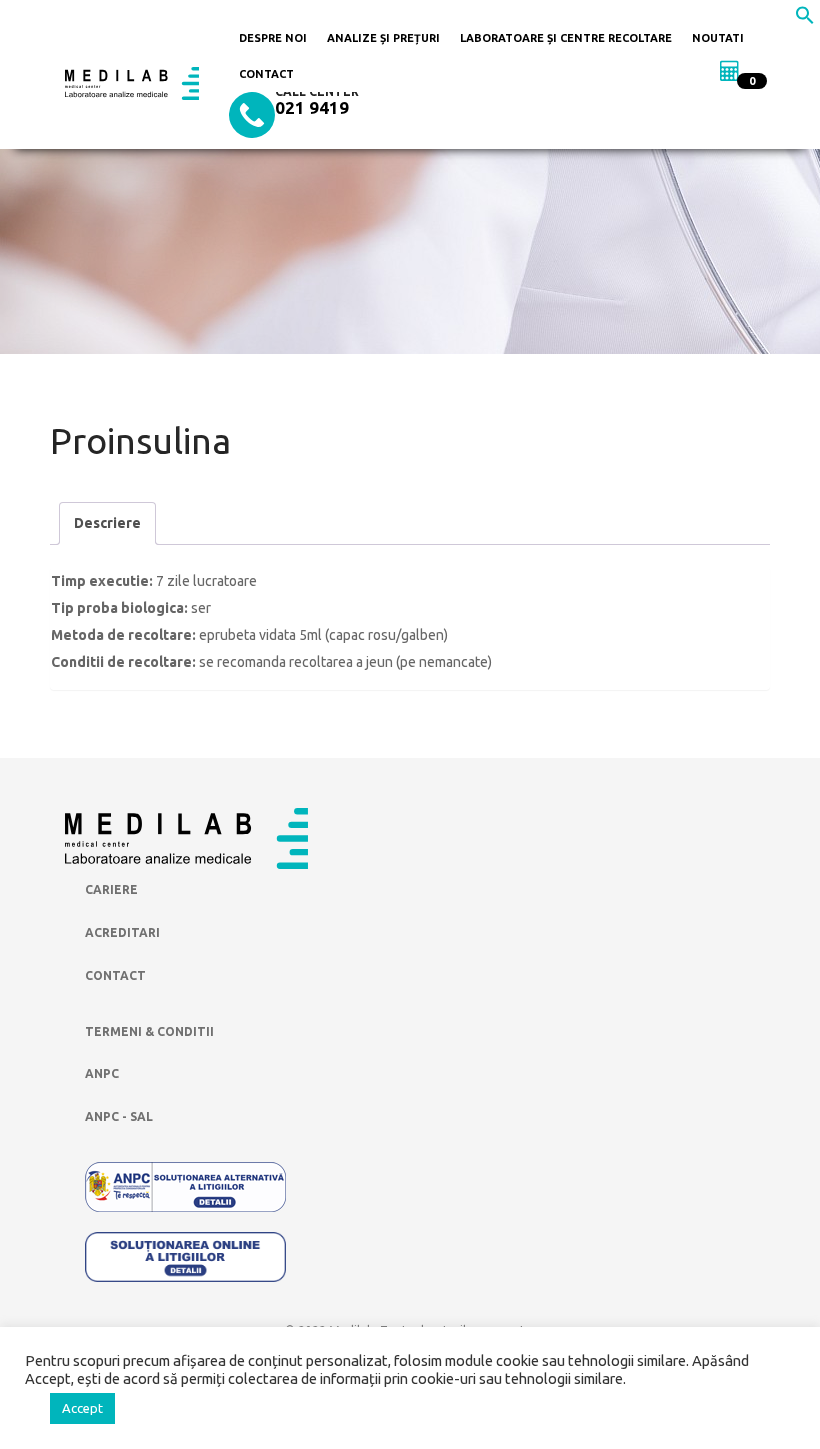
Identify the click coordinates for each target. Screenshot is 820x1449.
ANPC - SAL (119, 1116)
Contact (266, 74)
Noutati (718, 38)
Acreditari (122, 932)
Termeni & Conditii (149, 1031)
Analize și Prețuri (383, 38)
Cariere (111, 889)
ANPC (102, 1073)
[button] (805, 20)
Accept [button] (82, 1408)
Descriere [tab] (107, 523)
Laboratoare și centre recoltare (566, 38)
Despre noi (273, 38)
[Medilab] (132, 82)
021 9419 (312, 107)
